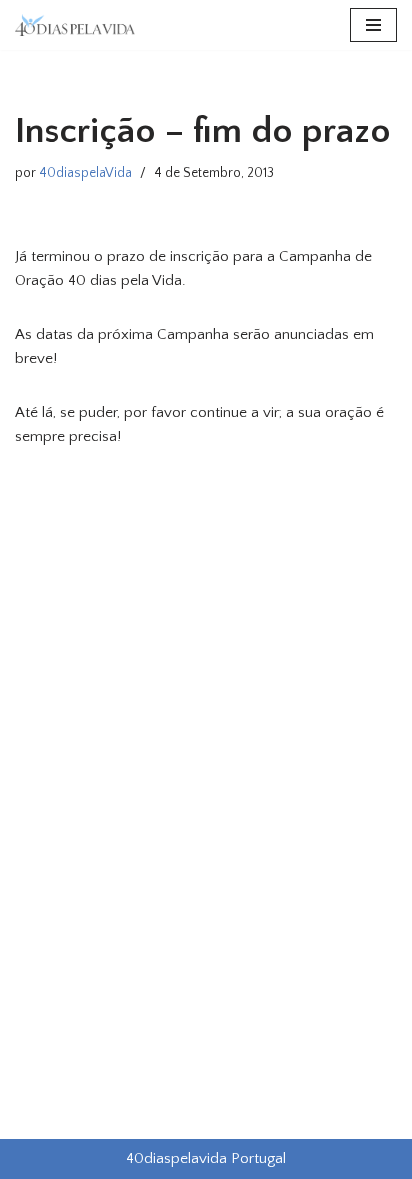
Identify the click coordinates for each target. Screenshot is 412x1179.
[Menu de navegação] (373, 25)
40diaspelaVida (85, 173)
